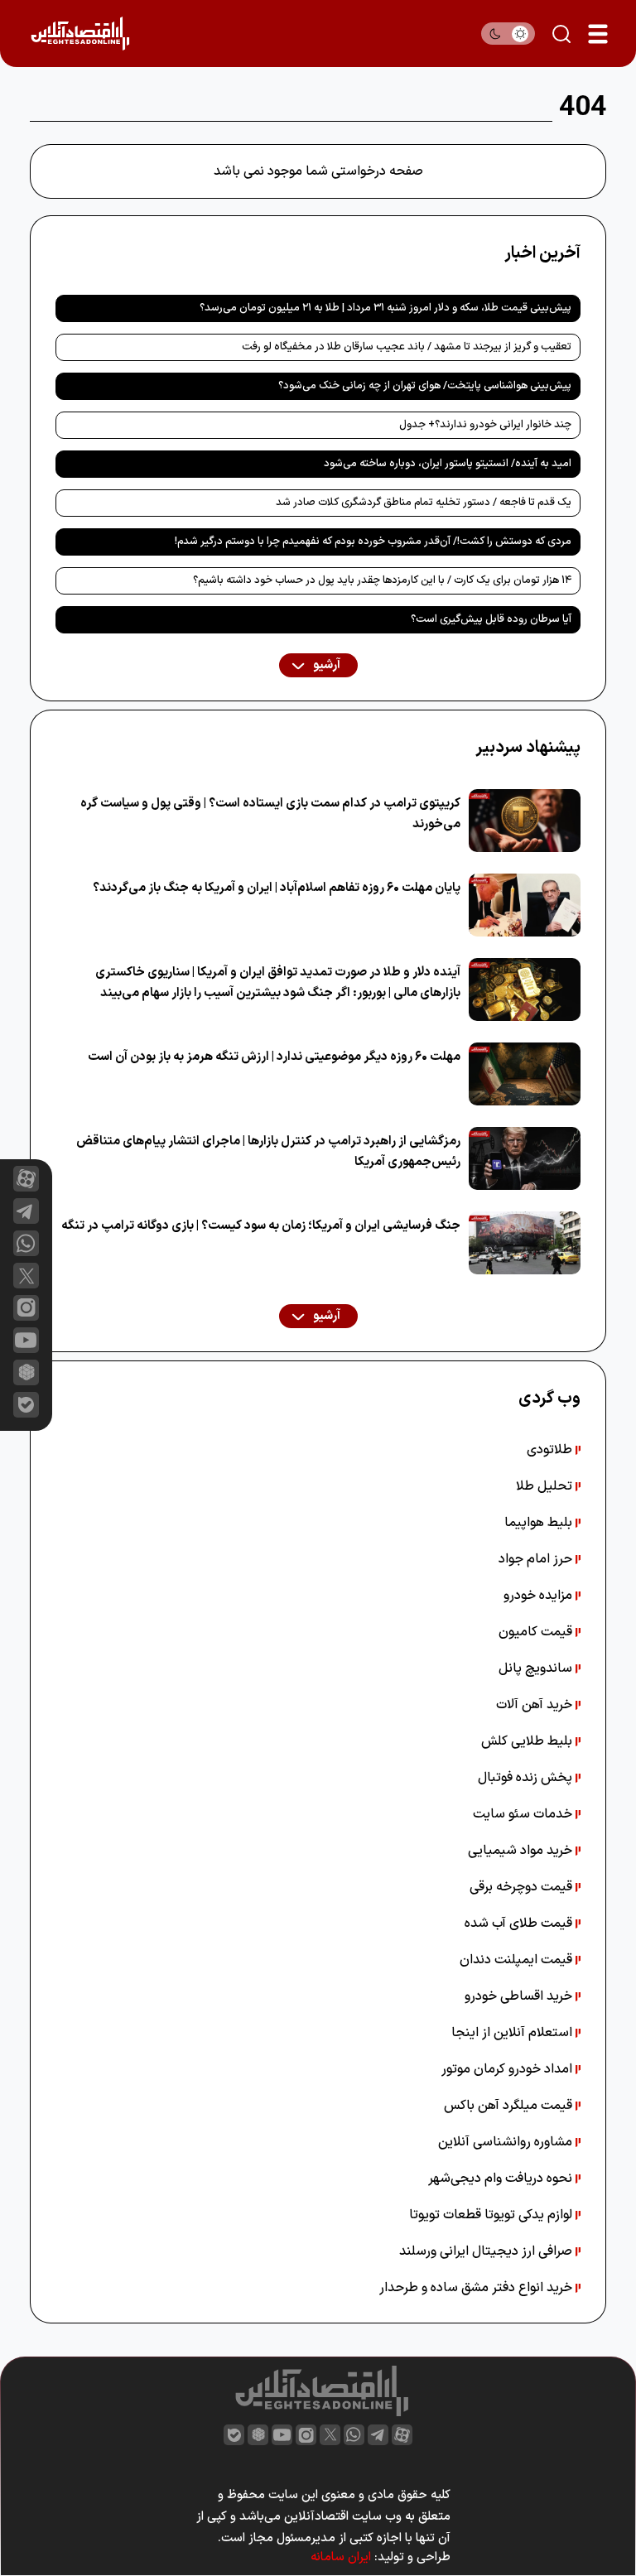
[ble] (26, 1405)
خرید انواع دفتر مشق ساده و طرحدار (477, 2288)
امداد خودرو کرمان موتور (508, 2069)
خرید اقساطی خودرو (520, 1996)
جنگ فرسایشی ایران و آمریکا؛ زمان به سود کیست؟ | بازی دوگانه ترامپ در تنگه (261, 1226)
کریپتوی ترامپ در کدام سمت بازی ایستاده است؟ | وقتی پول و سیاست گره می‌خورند (270, 814)
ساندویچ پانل (537, 1668)
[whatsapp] (26, 1243)
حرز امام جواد (537, 1559)
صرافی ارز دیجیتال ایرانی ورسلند (487, 2251)
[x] (26, 1276)
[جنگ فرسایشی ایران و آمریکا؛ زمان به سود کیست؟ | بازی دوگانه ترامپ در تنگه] (525, 1243)
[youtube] (26, 1340)
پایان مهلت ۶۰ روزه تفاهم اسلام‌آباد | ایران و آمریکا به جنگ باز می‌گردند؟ (277, 888)
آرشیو (325, 665)
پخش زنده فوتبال (527, 1778)
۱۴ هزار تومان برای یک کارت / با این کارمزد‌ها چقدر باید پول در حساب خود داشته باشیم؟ (382, 580)
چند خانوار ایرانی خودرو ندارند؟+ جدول (485, 425)
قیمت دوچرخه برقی (523, 1887)
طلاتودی (551, 1450)
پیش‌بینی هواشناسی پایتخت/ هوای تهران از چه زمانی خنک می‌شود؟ (425, 386)
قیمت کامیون (537, 1632)
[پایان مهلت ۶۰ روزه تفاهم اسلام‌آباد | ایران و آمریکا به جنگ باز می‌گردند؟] (525, 905)
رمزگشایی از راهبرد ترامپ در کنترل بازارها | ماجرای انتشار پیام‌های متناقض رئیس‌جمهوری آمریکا (268, 1152)
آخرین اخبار (542, 253)
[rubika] (26, 1372)
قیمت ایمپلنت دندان (518, 1960)
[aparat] (26, 1179)
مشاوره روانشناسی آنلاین (507, 2142)
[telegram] (26, 1211)
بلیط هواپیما (540, 1523)
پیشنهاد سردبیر (528, 748)
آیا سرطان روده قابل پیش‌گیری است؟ (491, 619)
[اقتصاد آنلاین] (80, 34)
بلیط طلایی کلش (528, 1741)
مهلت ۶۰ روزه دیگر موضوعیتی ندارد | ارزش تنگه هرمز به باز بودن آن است (274, 1057)
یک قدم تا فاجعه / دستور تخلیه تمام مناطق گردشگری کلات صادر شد (424, 503)
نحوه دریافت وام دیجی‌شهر (502, 2179)
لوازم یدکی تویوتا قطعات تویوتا (492, 2215)
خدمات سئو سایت (524, 1814)
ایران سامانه (341, 2557)
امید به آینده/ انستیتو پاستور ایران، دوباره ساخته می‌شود (448, 464)
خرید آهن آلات (536, 1705)
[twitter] (330, 2435)
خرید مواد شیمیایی (522, 1851)
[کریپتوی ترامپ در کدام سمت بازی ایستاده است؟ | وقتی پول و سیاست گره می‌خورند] (525, 821)
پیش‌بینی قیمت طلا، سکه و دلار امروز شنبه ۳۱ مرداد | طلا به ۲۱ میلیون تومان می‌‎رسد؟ (385, 308)
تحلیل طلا (546, 1486)
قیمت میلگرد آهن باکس (510, 2106)
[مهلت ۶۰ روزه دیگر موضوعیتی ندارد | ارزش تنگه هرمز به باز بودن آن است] (525, 1074)
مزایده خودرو (540, 1596)
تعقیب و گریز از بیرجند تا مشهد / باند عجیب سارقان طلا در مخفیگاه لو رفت (407, 347)
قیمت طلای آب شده (520, 1924)
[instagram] (26, 1308)
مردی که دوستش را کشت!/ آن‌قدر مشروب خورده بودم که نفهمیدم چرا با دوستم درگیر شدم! (373, 542)
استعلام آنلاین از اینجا (513, 2033)
